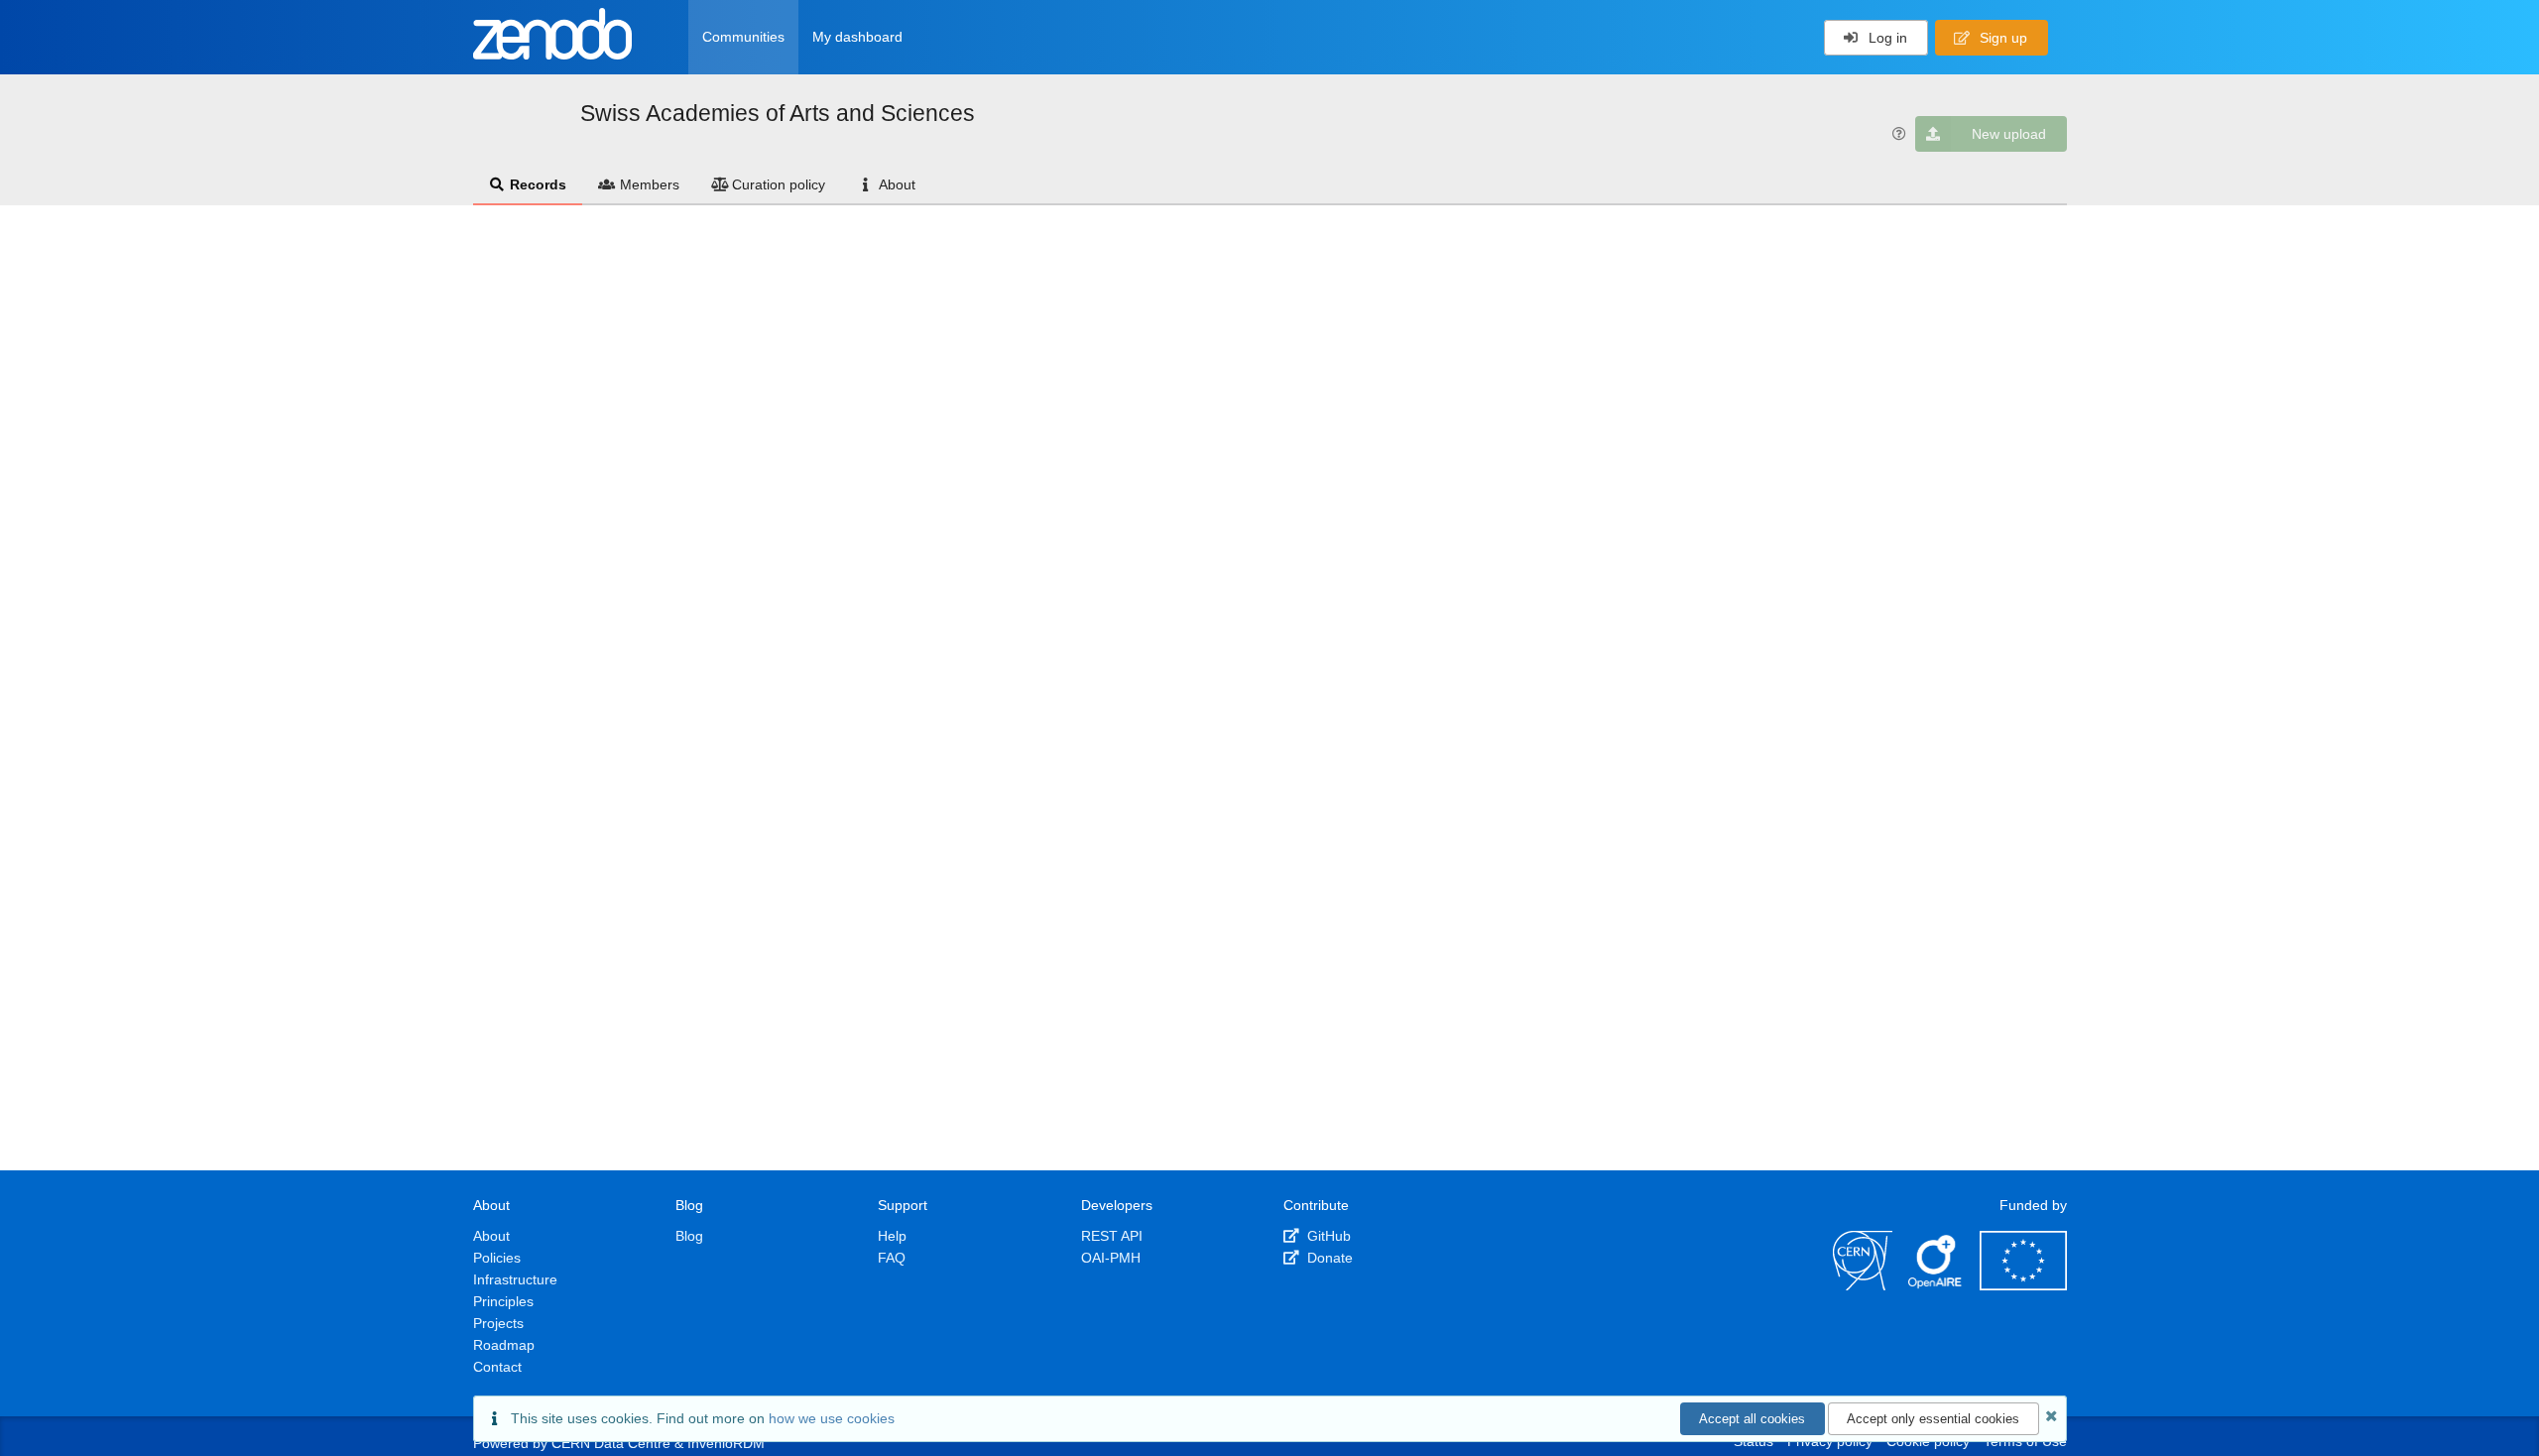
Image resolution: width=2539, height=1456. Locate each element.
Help (892, 1236)
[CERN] (1863, 1285)
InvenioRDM (726, 1443)
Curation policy (779, 184)
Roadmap (504, 1345)
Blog (689, 1236)
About (897, 184)
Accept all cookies (1752, 1419)
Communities (743, 37)
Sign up (2001, 38)
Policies (497, 1258)
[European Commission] (2023, 1285)
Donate (1328, 1258)
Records (538, 184)
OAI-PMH (1111, 1258)
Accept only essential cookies (1933, 1419)
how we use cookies (832, 1418)
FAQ (892, 1258)
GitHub (1327, 1236)
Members (650, 184)
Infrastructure (515, 1279)
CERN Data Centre (611, 1443)
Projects (498, 1323)
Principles (503, 1301)
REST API (1112, 1236)
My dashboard (857, 37)
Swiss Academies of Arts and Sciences (778, 113)
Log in (1886, 38)
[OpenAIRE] (1936, 1285)
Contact (497, 1367)
